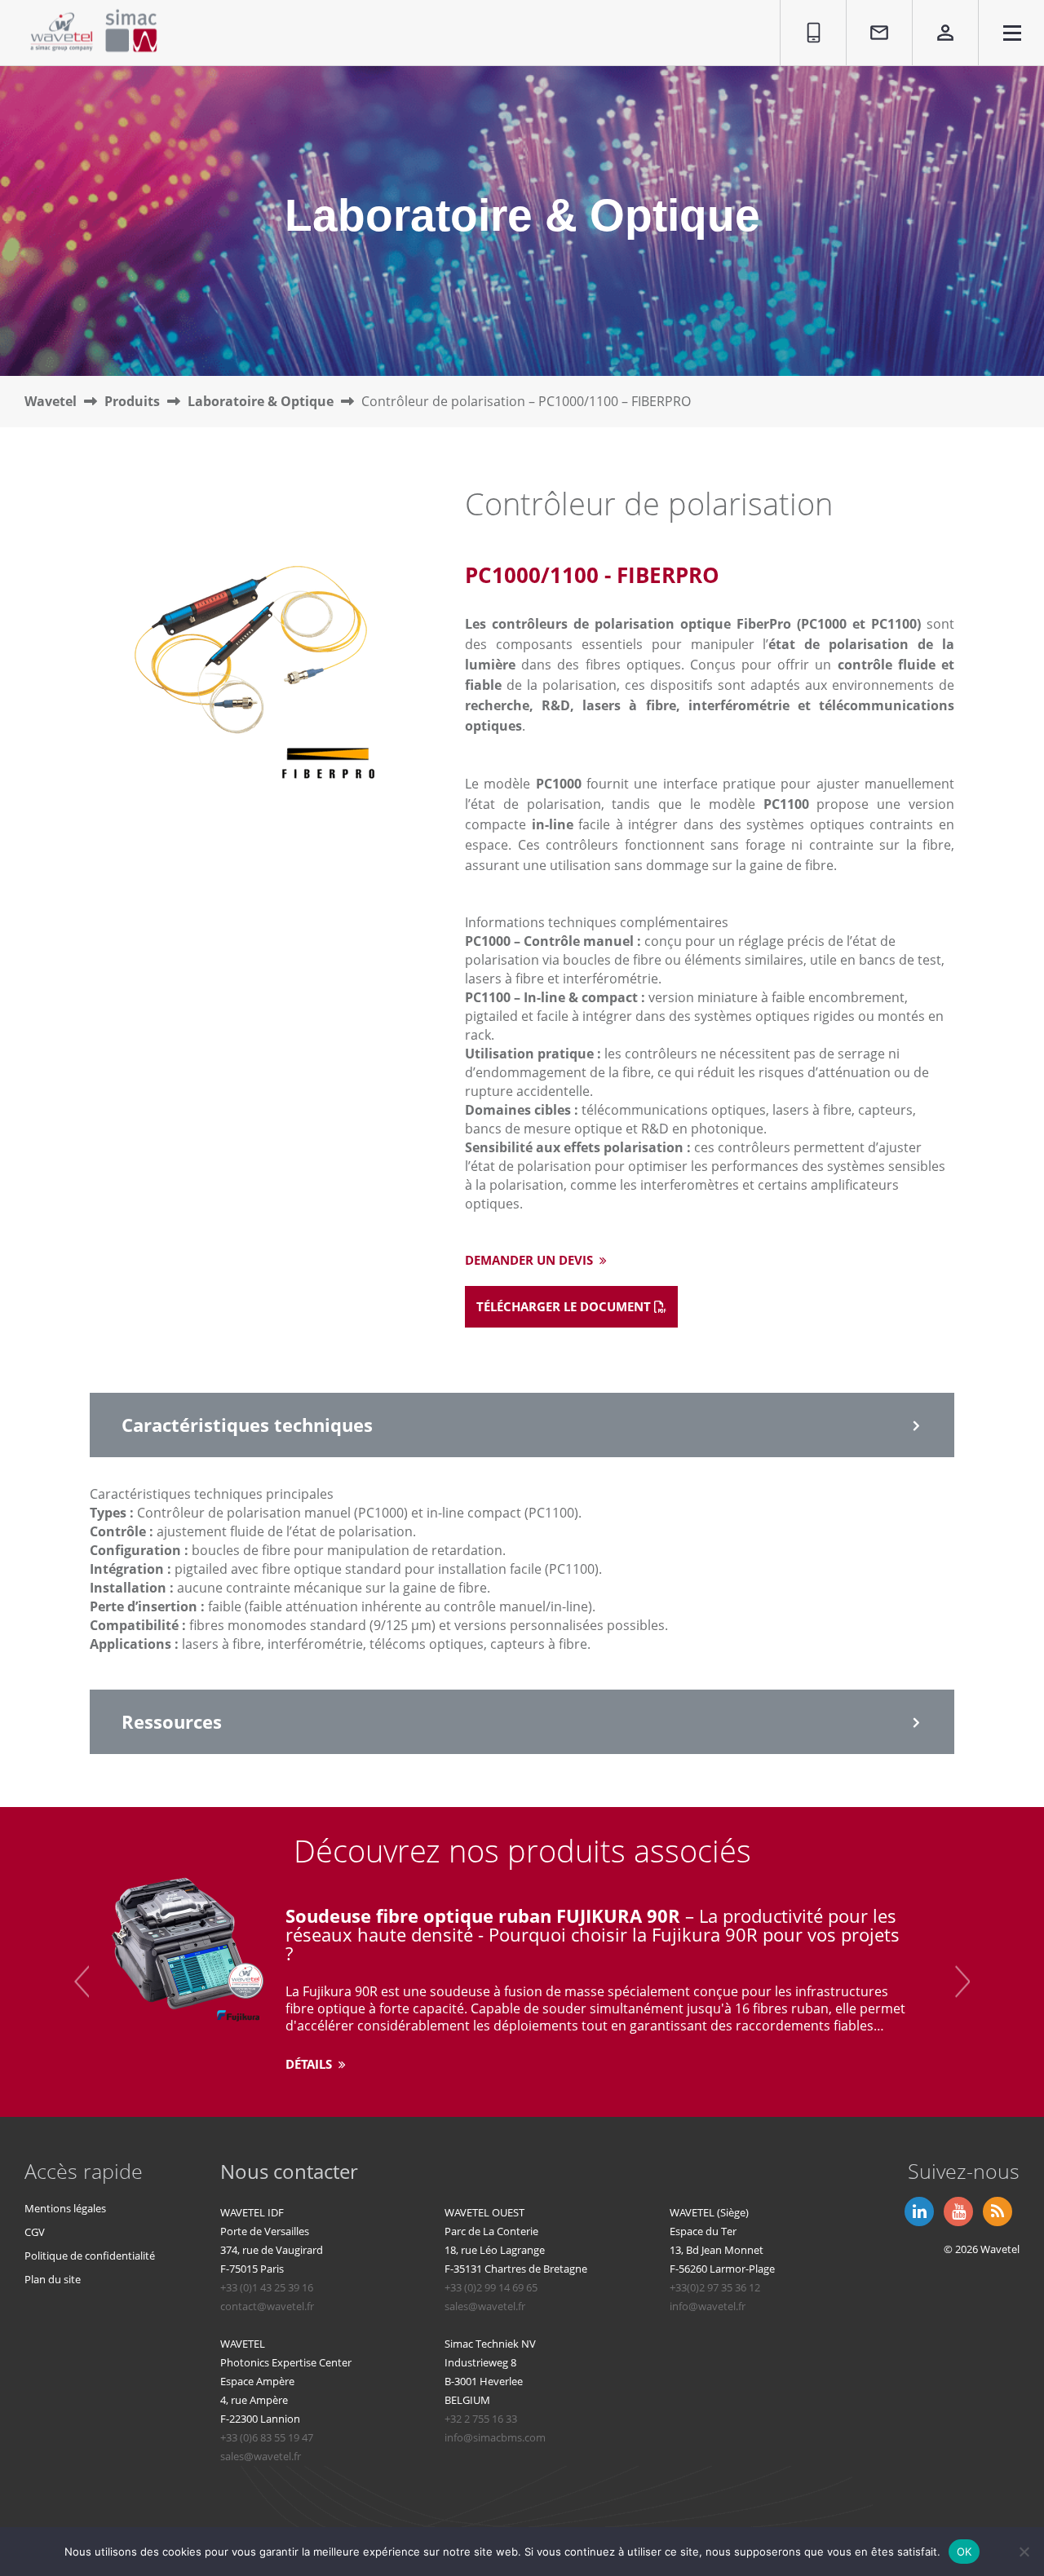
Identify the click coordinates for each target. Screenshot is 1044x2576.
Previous (82, 1981)
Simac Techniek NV (490, 2344)
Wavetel (51, 401)
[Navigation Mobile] (1012, 35)
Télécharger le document (565, 1306)
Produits (132, 401)
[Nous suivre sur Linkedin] (918, 2210)
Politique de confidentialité (90, 2256)
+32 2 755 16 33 (481, 2419)
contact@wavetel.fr (267, 2306)
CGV (35, 2232)
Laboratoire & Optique (261, 401)
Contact (871, 9)
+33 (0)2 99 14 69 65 (491, 2287)
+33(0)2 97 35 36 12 (715, 2287)
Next (962, 1981)
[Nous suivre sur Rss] (996, 2210)
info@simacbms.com (495, 2437)
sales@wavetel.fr (485, 2306)
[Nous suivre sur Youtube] (957, 2210)
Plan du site (53, 2279)
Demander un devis (531, 1260)
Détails (310, 2064)
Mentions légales (65, 2208)
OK (964, 2551)
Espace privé (934, 18)
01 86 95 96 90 (806, 18)
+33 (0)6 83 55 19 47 (267, 2437)
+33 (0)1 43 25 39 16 (267, 2287)
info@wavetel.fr (708, 2306)
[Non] (1024, 2552)
